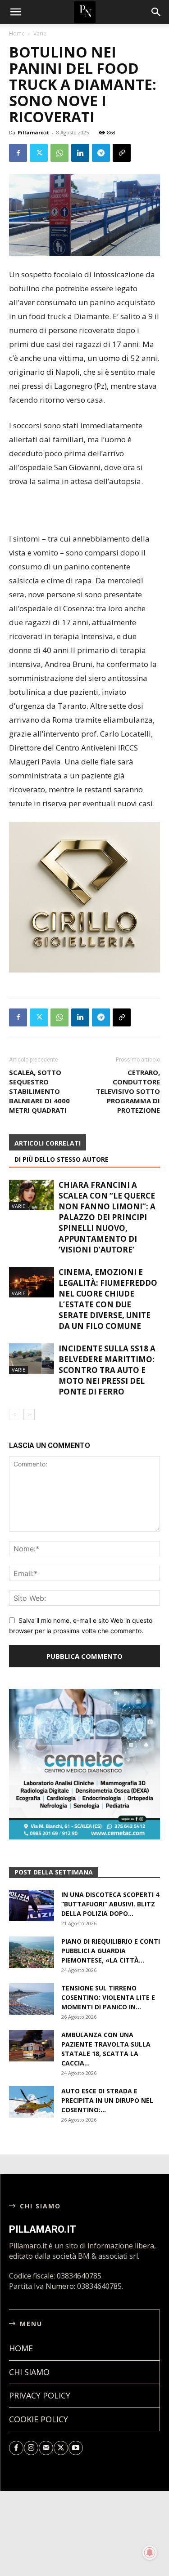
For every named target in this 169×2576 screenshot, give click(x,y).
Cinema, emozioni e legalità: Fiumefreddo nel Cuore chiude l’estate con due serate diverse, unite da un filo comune (108, 1299)
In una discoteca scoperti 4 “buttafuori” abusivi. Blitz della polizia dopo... (110, 1904)
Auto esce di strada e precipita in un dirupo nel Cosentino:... (107, 2100)
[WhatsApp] (59, 153)
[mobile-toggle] (15, 12)
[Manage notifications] (150, 2553)
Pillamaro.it (33, 132)
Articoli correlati (48, 1143)
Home (17, 33)
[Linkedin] (80, 153)
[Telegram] (101, 153)
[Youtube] (76, 2448)
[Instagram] (31, 2448)
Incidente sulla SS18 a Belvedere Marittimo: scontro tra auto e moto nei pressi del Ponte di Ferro (107, 1370)
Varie (40, 33)
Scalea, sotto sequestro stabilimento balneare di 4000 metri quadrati (39, 1091)
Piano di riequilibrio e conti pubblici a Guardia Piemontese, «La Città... (111, 1951)
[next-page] (29, 1415)
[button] (156, 12)
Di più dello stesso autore (62, 1159)
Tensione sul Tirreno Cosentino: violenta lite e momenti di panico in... (108, 1997)
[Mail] (46, 2448)
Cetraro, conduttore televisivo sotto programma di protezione (128, 1091)
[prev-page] (15, 1415)
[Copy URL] (122, 153)
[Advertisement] (85, 511)
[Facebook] (18, 153)
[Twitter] (39, 153)
